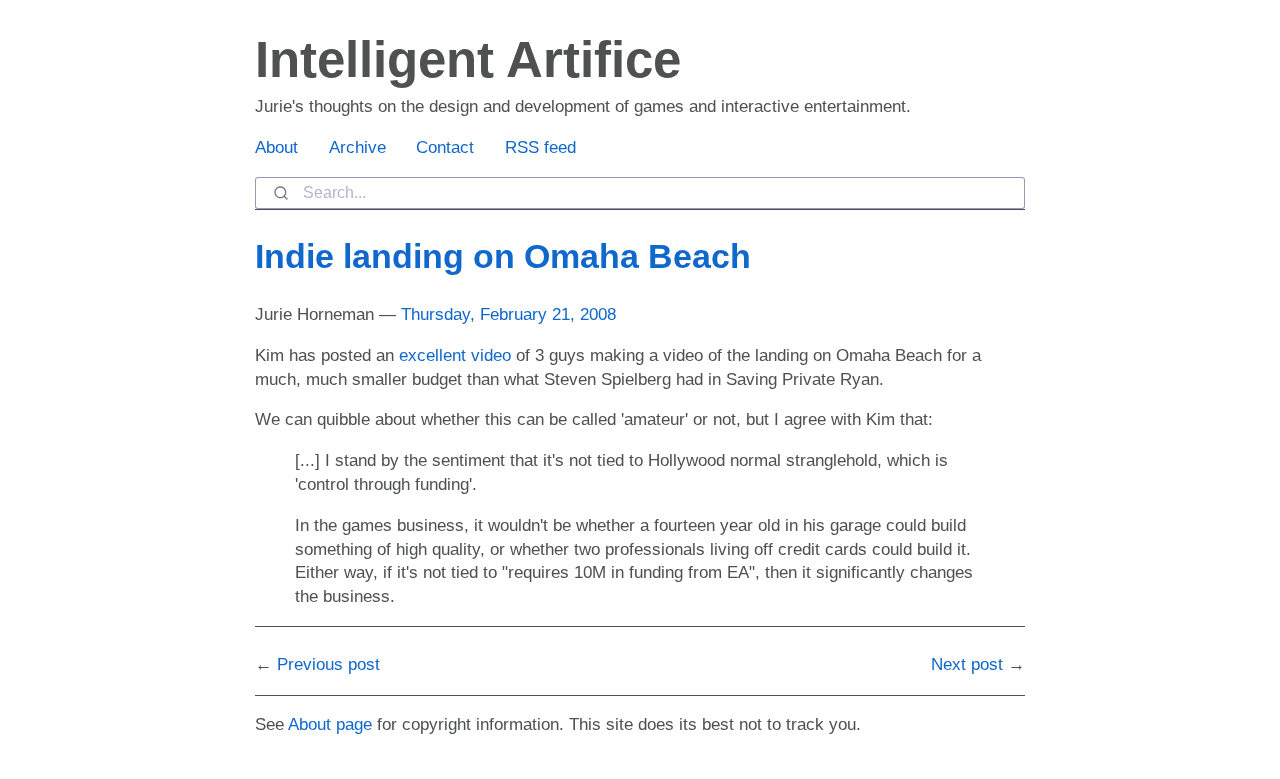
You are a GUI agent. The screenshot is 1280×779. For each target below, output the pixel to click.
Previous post (328, 664)
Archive (357, 147)
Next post (967, 664)
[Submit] (279, 193)
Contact (445, 147)
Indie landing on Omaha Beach (503, 256)
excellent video (455, 355)
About (276, 147)
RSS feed (540, 147)
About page (330, 724)
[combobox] (640, 193)
